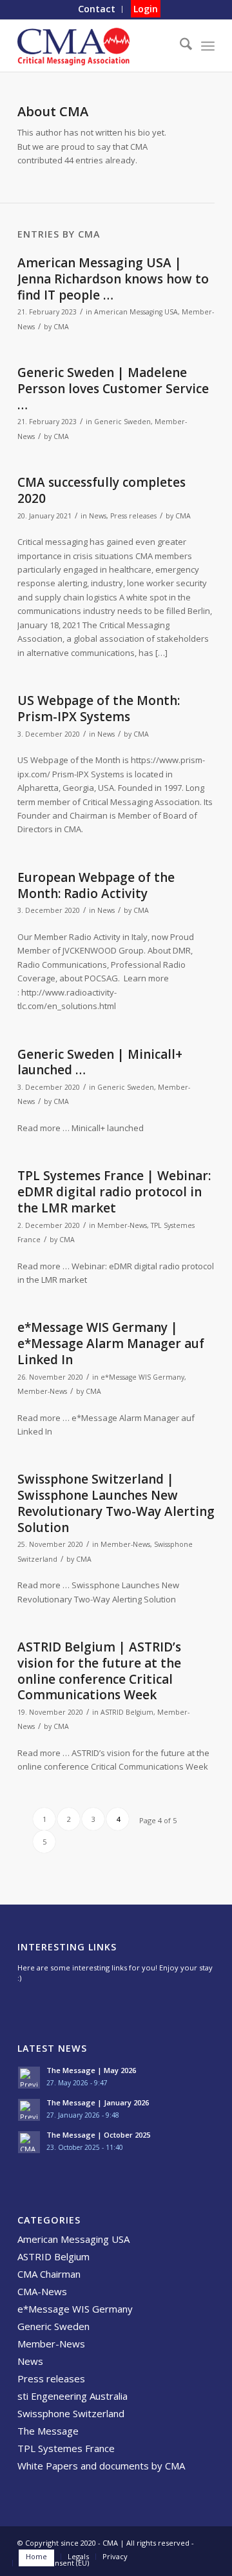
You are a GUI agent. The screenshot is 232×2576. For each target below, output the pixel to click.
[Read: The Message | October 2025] (29, 2142)
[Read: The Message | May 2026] (29, 2078)
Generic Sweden (122, 422)
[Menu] (208, 46)
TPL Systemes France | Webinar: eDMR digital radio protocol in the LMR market (114, 1191)
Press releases (133, 516)
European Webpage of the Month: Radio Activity (96, 885)
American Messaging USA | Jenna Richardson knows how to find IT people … (113, 279)
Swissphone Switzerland (71, 2413)
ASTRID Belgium (127, 1712)
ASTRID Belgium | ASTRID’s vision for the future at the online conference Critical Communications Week (99, 1671)
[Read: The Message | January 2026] (29, 2110)
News (98, 516)
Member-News (122, 1225)
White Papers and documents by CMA (101, 2466)
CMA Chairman (49, 2274)
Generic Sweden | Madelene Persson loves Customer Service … (113, 388)
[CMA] (96, 46)
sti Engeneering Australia (72, 2396)
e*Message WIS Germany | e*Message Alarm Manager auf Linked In (111, 1343)
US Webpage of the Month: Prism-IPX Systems (99, 709)
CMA (61, 327)
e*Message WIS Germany (142, 1377)
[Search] (179, 46)
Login (146, 9)
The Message (48, 2431)
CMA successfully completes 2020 (101, 490)
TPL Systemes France (66, 2448)
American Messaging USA (136, 312)
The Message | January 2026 (98, 2102)
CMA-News (42, 2291)
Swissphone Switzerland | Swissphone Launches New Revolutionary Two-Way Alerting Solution (116, 1503)
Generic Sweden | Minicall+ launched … (100, 1062)
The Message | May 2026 (91, 2070)
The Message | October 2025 (98, 2135)
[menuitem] (97, 9)
